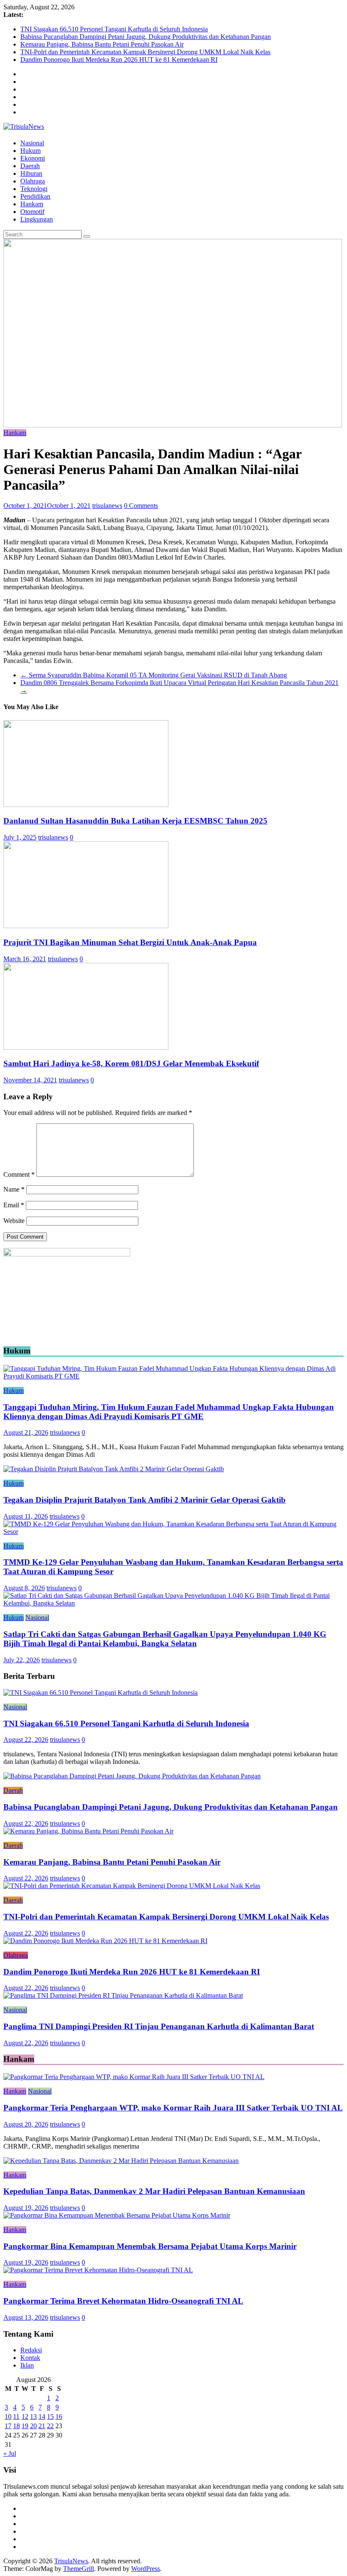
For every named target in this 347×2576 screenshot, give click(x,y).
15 (50, 2417)
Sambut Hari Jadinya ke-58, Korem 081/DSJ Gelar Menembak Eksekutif (131, 1063)
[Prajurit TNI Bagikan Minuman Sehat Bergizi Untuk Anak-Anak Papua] (86, 926)
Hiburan (31, 173)
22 (50, 2426)
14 (42, 2417)
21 (42, 2426)
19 (25, 2426)
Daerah (30, 166)
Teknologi (34, 189)
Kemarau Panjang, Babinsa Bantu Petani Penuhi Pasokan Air (102, 44)
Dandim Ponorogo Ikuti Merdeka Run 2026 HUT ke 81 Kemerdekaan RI (119, 60)
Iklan (27, 2365)
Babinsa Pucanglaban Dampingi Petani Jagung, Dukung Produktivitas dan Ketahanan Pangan (146, 37)
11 (16, 2417)
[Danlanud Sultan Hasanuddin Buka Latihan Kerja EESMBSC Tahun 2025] (86, 805)
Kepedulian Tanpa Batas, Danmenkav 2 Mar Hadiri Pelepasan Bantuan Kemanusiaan (154, 2191)
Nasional (32, 143)
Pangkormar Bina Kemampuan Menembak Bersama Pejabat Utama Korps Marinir (150, 2246)
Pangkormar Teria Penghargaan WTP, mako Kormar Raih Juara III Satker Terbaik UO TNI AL (173, 2108)
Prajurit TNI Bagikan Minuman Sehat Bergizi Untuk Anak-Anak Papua (130, 942)
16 (59, 2417)
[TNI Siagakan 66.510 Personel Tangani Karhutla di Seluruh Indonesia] (101, 1693)
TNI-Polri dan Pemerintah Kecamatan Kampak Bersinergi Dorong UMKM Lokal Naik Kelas (145, 52)
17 (8, 2426)
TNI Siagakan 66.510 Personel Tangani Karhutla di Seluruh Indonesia (114, 29)
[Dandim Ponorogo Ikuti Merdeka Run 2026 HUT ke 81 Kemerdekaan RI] (105, 1941)
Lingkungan (37, 219)
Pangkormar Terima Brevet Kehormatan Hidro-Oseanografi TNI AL (123, 2301)
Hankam (32, 204)
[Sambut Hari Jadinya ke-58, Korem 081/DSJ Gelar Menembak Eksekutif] (86, 1047)
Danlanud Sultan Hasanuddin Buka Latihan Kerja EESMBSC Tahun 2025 (135, 821)
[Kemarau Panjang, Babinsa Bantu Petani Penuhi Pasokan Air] (88, 1831)
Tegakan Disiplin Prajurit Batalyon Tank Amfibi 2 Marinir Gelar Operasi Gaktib (145, 1500)
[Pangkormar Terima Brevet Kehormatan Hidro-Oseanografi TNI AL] (98, 2270)
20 (33, 2426)
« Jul (10, 2453)
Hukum (30, 151)
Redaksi (31, 2350)
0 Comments (141, 506)
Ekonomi (33, 158)
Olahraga (33, 181)
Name (14, 1189)
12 (25, 2417)
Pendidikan (35, 196)
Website (14, 1221)
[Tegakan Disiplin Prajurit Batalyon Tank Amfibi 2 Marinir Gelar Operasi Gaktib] (114, 1469)
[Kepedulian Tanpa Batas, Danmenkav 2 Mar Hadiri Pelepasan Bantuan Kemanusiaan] (121, 2161)
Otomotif (32, 212)
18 (17, 2426)
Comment (19, 1174)
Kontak (30, 2358)
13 (33, 2417)
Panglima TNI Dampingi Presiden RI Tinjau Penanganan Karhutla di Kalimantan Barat (159, 2026)
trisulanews (107, 506)
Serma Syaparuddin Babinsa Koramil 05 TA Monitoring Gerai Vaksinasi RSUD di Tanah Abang (154, 675)
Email (14, 1205)
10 (8, 2417)
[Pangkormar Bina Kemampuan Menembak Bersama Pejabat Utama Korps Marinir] (117, 2215)
